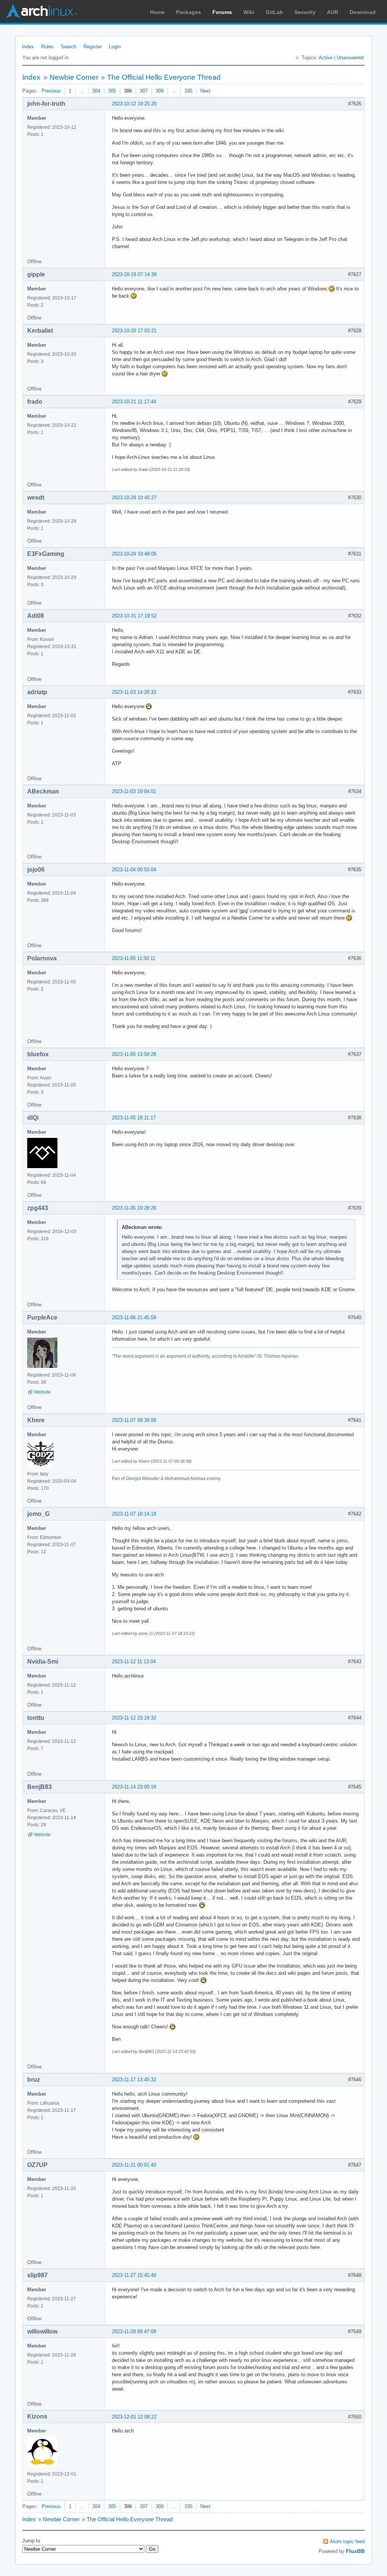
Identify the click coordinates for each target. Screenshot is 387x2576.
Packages (189, 12)
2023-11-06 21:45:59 (134, 1317)
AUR (333, 12)
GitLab (274, 12)
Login (115, 47)
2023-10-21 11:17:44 (134, 402)
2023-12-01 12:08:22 (134, 2417)
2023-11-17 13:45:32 (134, 2080)
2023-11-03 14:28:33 (134, 692)
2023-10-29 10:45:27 (134, 498)
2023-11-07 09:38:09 (134, 1420)
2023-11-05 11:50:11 (134, 958)
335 (188, 91)
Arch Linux (42, 11)
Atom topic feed (347, 2541)
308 (160, 91)
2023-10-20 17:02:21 (134, 331)
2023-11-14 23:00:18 (134, 1787)
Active (326, 58)
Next (205, 91)
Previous (51, 91)
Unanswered (350, 58)
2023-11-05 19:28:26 (134, 1208)
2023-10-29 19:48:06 (134, 554)
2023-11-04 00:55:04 (134, 870)
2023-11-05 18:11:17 (134, 1118)
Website (42, 1392)
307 (144, 91)
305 (112, 91)
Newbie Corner (74, 77)
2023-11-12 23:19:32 (134, 1718)
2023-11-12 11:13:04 (134, 1662)
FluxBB (355, 2551)
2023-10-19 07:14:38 (134, 274)
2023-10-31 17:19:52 (134, 616)
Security (305, 12)
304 (96, 91)
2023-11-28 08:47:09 (134, 2331)
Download (363, 12)
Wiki (249, 12)
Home (157, 12)
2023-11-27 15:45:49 (134, 2275)
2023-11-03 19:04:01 (134, 791)
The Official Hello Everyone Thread (164, 77)
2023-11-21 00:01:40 (134, 2165)
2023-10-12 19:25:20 (134, 104)
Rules (47, 47)
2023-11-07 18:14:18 (134, 1514)
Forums (222, 12)
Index (28, 47)
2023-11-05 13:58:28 (134, 1054)
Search (69, 47)
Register (93, 47)
